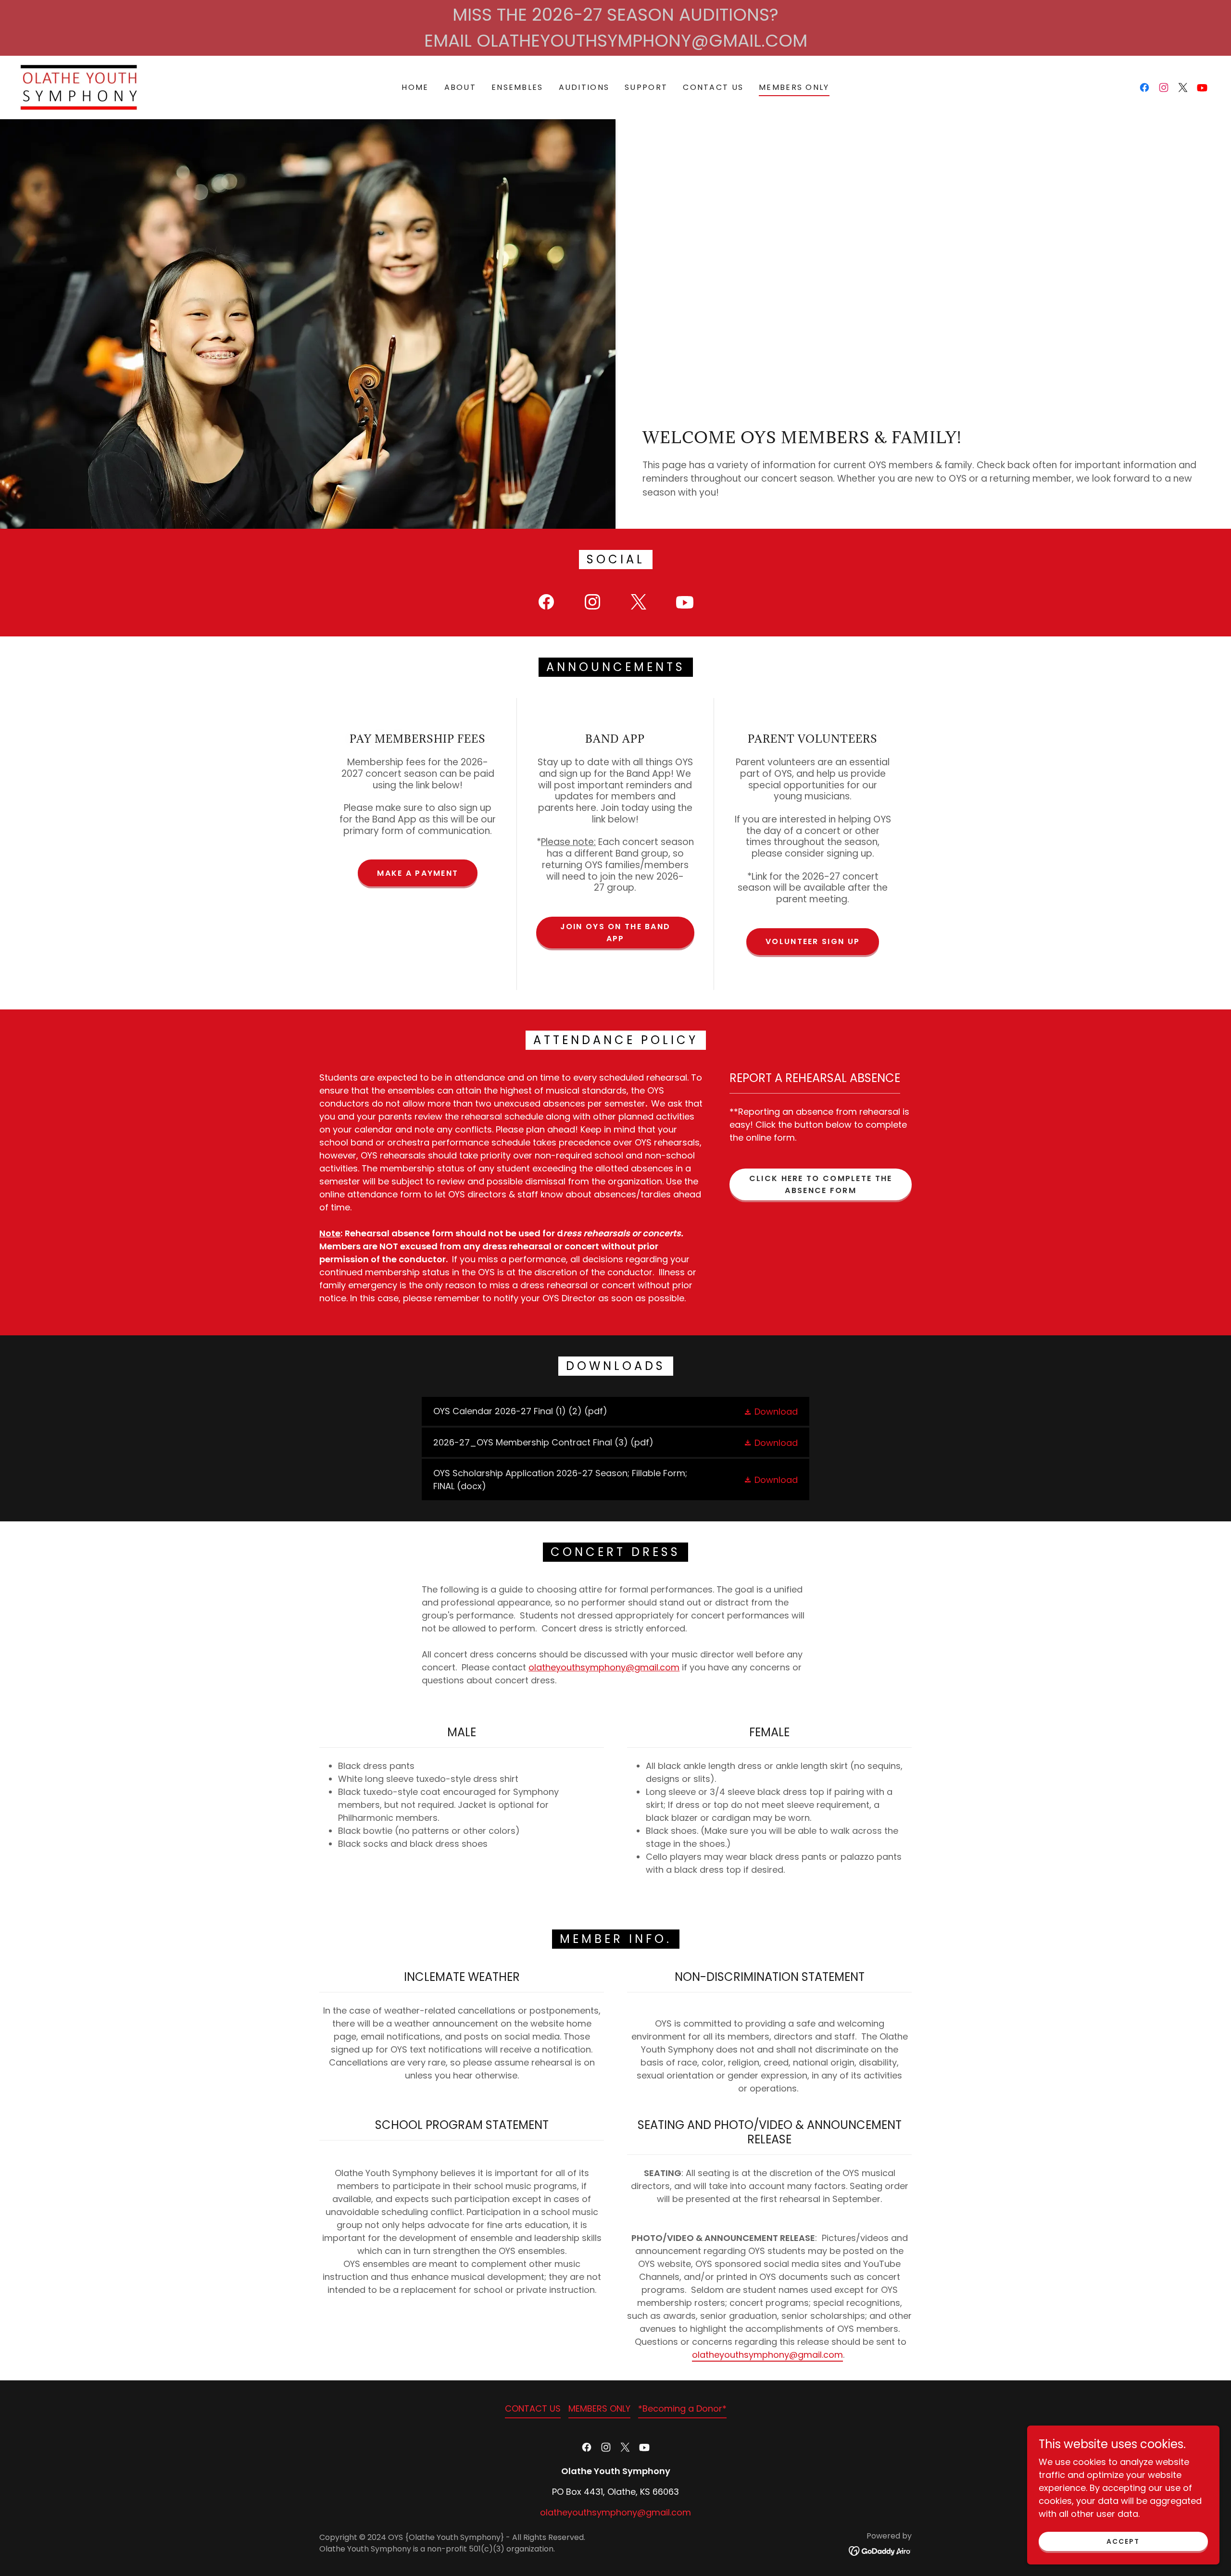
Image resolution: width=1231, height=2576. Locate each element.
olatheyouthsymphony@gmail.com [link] (615, 2512)
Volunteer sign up (813, 941)
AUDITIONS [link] (584, 87)
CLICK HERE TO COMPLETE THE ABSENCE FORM (821, 1184)
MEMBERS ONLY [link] (794, 87)
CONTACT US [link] (713, 87)
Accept (1123, 2541)
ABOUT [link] (460, 87)
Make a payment (418, 873)
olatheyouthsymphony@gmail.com (604, 1667)
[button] (771, 1412)
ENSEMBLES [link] (517, 87)
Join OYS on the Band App (615, 933)
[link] (79, 87)
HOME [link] (415, 87)
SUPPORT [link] (646, 87)
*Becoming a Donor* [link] (682, 2408)
